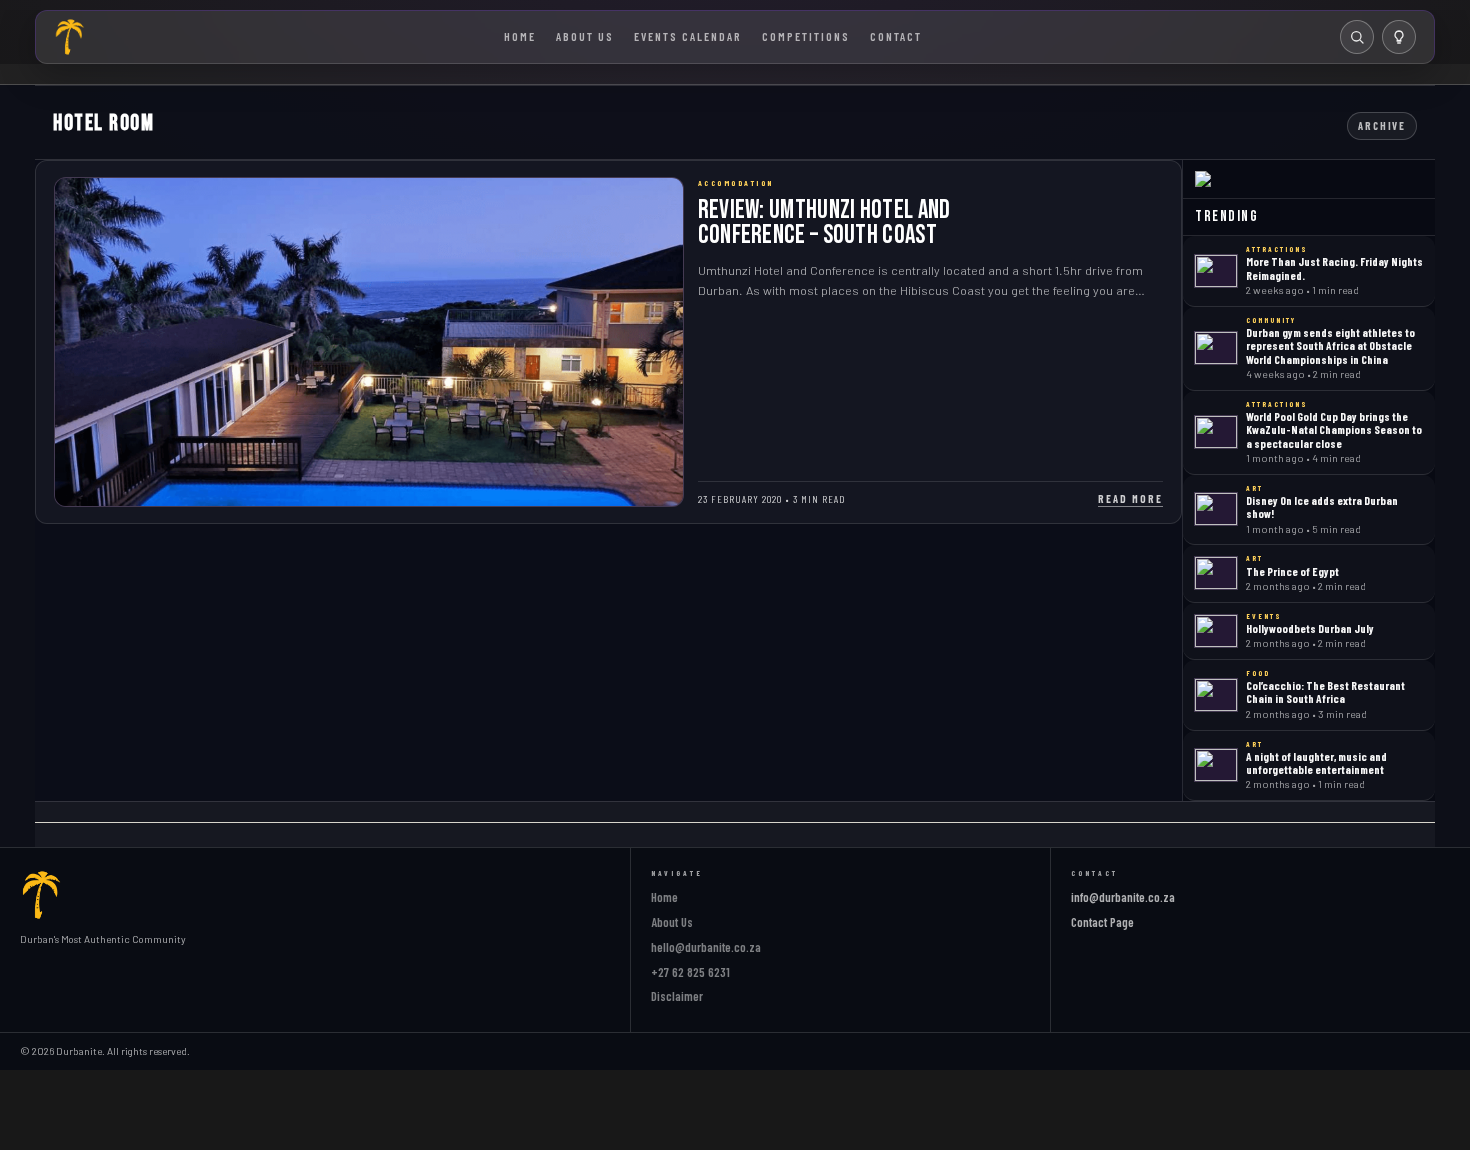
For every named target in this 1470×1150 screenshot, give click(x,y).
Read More (1130, 498)
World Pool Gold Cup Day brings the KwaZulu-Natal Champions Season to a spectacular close (1334, 429)
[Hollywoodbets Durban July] (1216, 631)
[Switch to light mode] (1399, 37)
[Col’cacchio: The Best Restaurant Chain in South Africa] (1216, 695)
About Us (585, 36)
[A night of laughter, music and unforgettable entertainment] (1216, 765)
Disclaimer (677, 996)
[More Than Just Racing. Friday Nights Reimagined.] (1216, 271)
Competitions (806, 36)
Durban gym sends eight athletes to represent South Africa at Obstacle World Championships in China (1330, 345)
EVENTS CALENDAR (688, 36)
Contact (896, 36)
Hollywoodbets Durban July (1310, 628)
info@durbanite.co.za (1123, 897)
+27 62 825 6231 (690, 972)
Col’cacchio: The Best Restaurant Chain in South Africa (1325, 691)
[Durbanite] (70, 37)
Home (520, 36)
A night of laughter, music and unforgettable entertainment (1316, 762)
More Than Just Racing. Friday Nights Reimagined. (1334, 267)
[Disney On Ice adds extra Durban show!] (1216, 509)
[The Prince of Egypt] (1216, 573)
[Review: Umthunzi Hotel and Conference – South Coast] (369, 342)
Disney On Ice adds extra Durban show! (1322, 506)
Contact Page (1102, 922)
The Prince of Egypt (1292, 571)
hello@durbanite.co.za (706, 947)
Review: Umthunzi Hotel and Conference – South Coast (824, 222)
